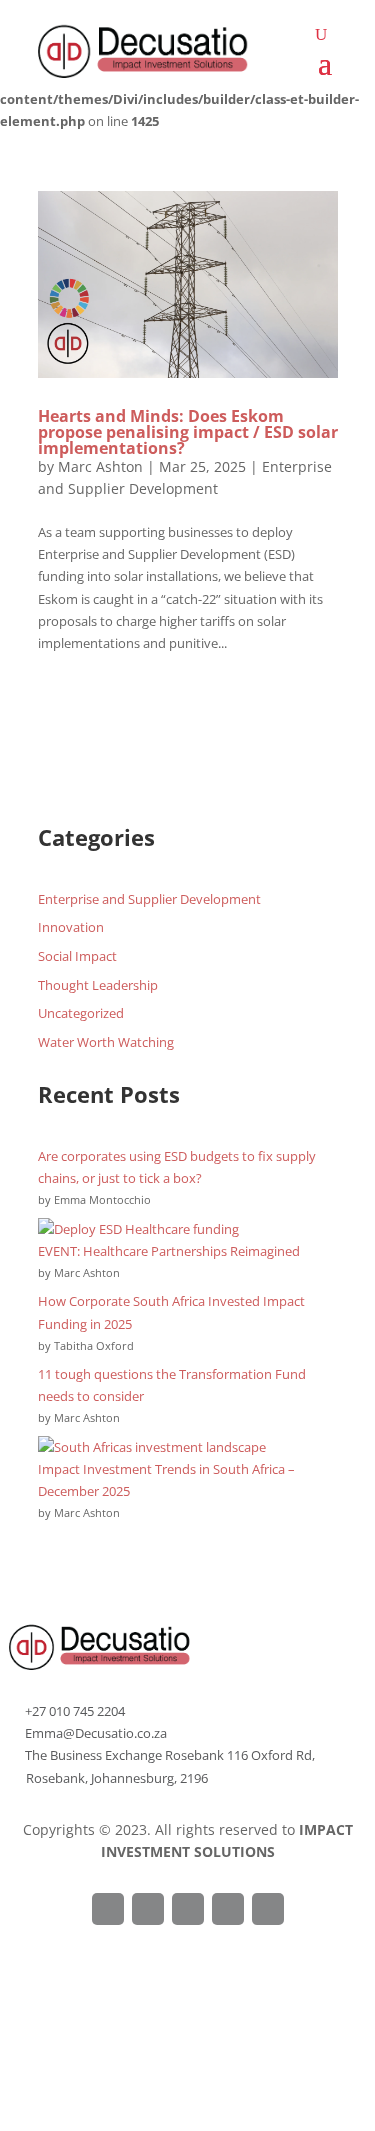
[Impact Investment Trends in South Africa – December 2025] (152, 1447)
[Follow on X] (148, 1909)
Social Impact (77, 956)
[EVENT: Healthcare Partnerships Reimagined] (138, 1229)
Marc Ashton (100, 466)
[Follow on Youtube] (268, 1909)
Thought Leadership (98, 985)
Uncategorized (81, 1013)
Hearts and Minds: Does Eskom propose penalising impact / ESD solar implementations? (188, 432)
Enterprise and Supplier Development (149, 899)
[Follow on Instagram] (188, 1909)
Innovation (71, 927)
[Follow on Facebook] (108, 1909)
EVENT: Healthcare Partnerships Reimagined (169, 1251)
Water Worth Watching (106, 1042)
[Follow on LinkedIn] (228, 1909)
